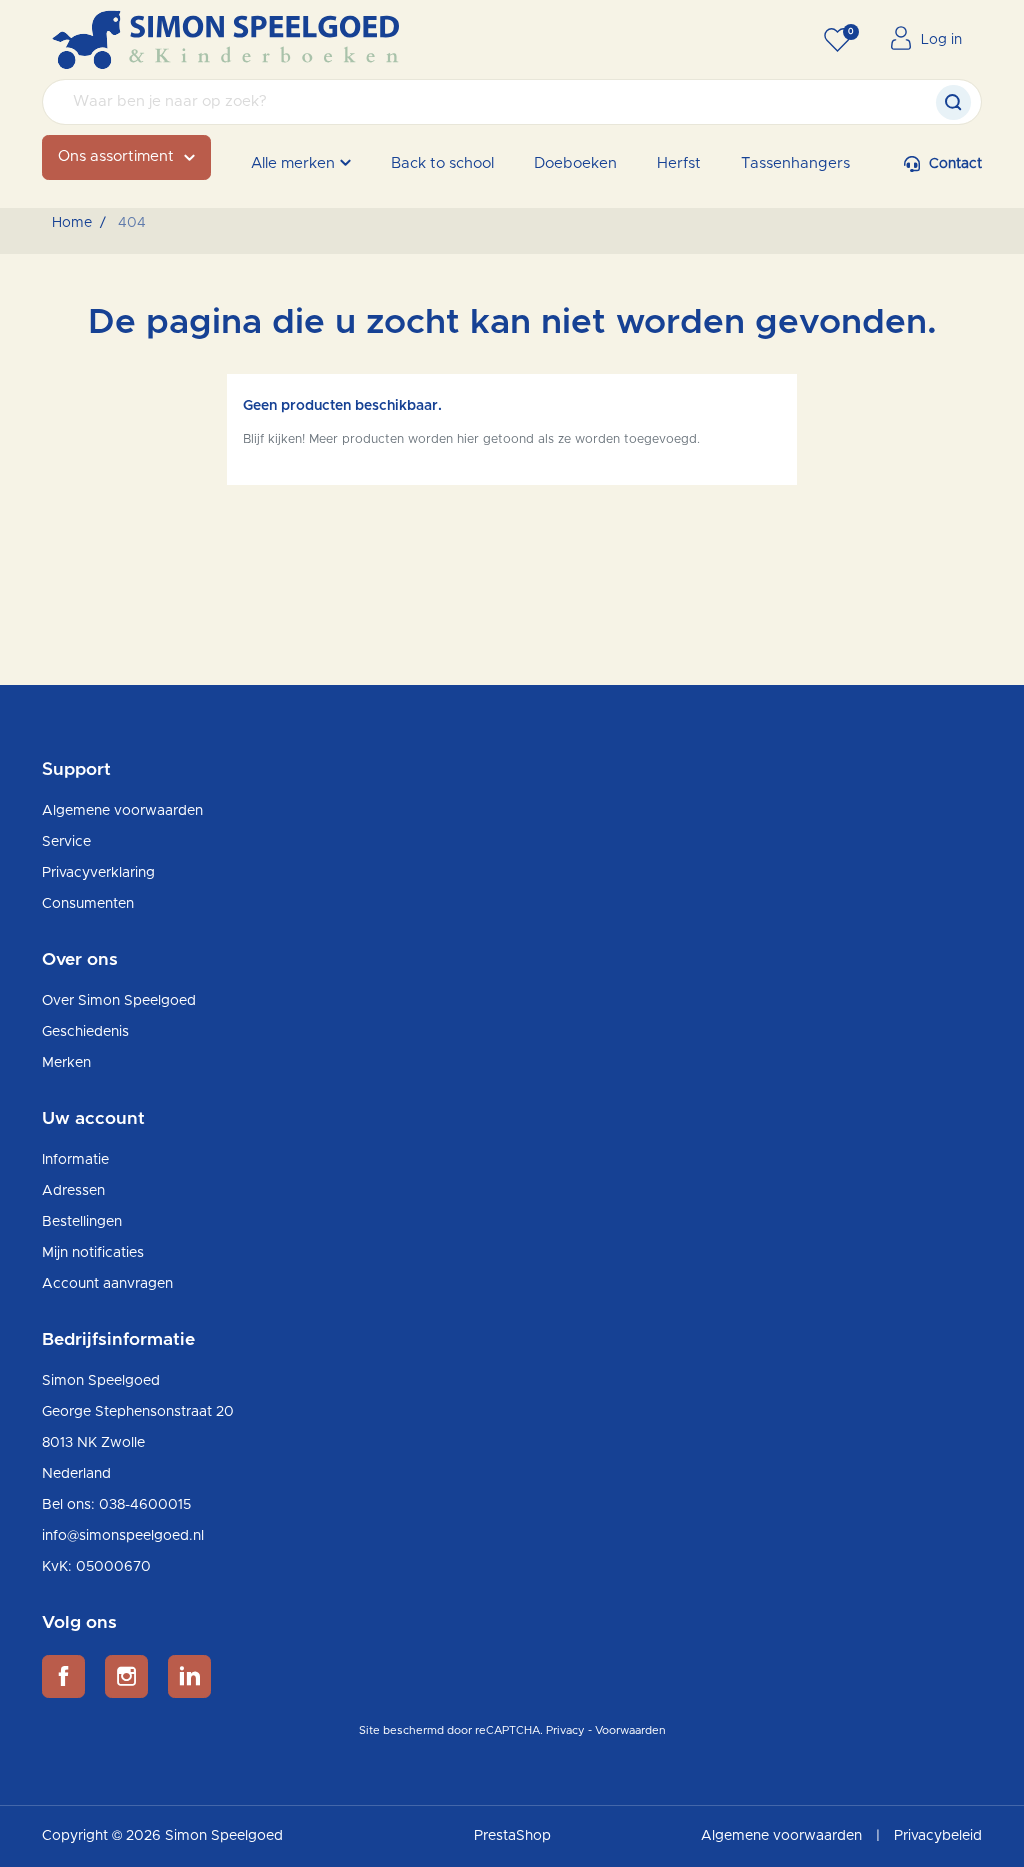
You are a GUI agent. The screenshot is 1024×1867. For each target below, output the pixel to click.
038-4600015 (145, 1505)
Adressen (73, 1191)
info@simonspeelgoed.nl (123, 1536)
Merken (66, 1063)
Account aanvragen (107, 1284)
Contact (955, 164)
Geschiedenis (85, 1032)
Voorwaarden (630, 1730)
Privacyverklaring (98, 873)
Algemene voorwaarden (122, 811)
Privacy (565, 1730)
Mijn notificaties (93, 1253)
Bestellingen (82, 1222)
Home (72, 223)
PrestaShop (512, 1836)
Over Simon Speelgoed (119, 1001)
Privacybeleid (938, 1836)
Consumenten (88, 904)
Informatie (75, 1160)
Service (66, 842)
